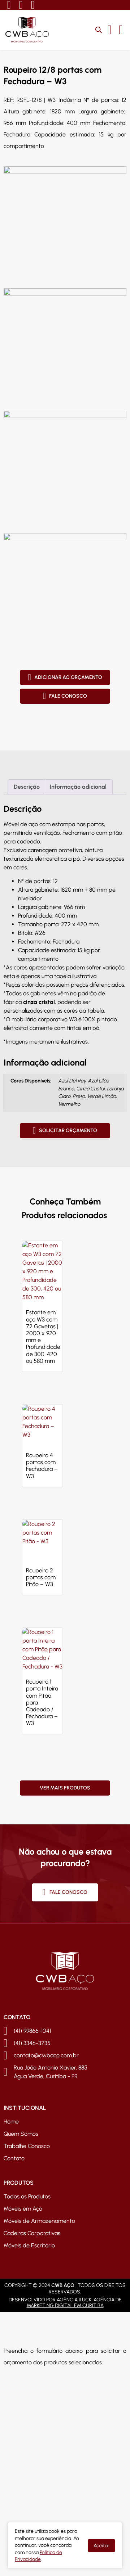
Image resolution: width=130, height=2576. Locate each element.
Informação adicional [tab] (78, 787)
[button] (121, 30)
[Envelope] (32, 5)
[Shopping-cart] (109, 30)
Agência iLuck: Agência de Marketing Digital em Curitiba (74, 2303)
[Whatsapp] (9, 5)
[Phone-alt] (21, 5)
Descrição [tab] (27, 787)
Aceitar (101, 2546)
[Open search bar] (99, 30)
